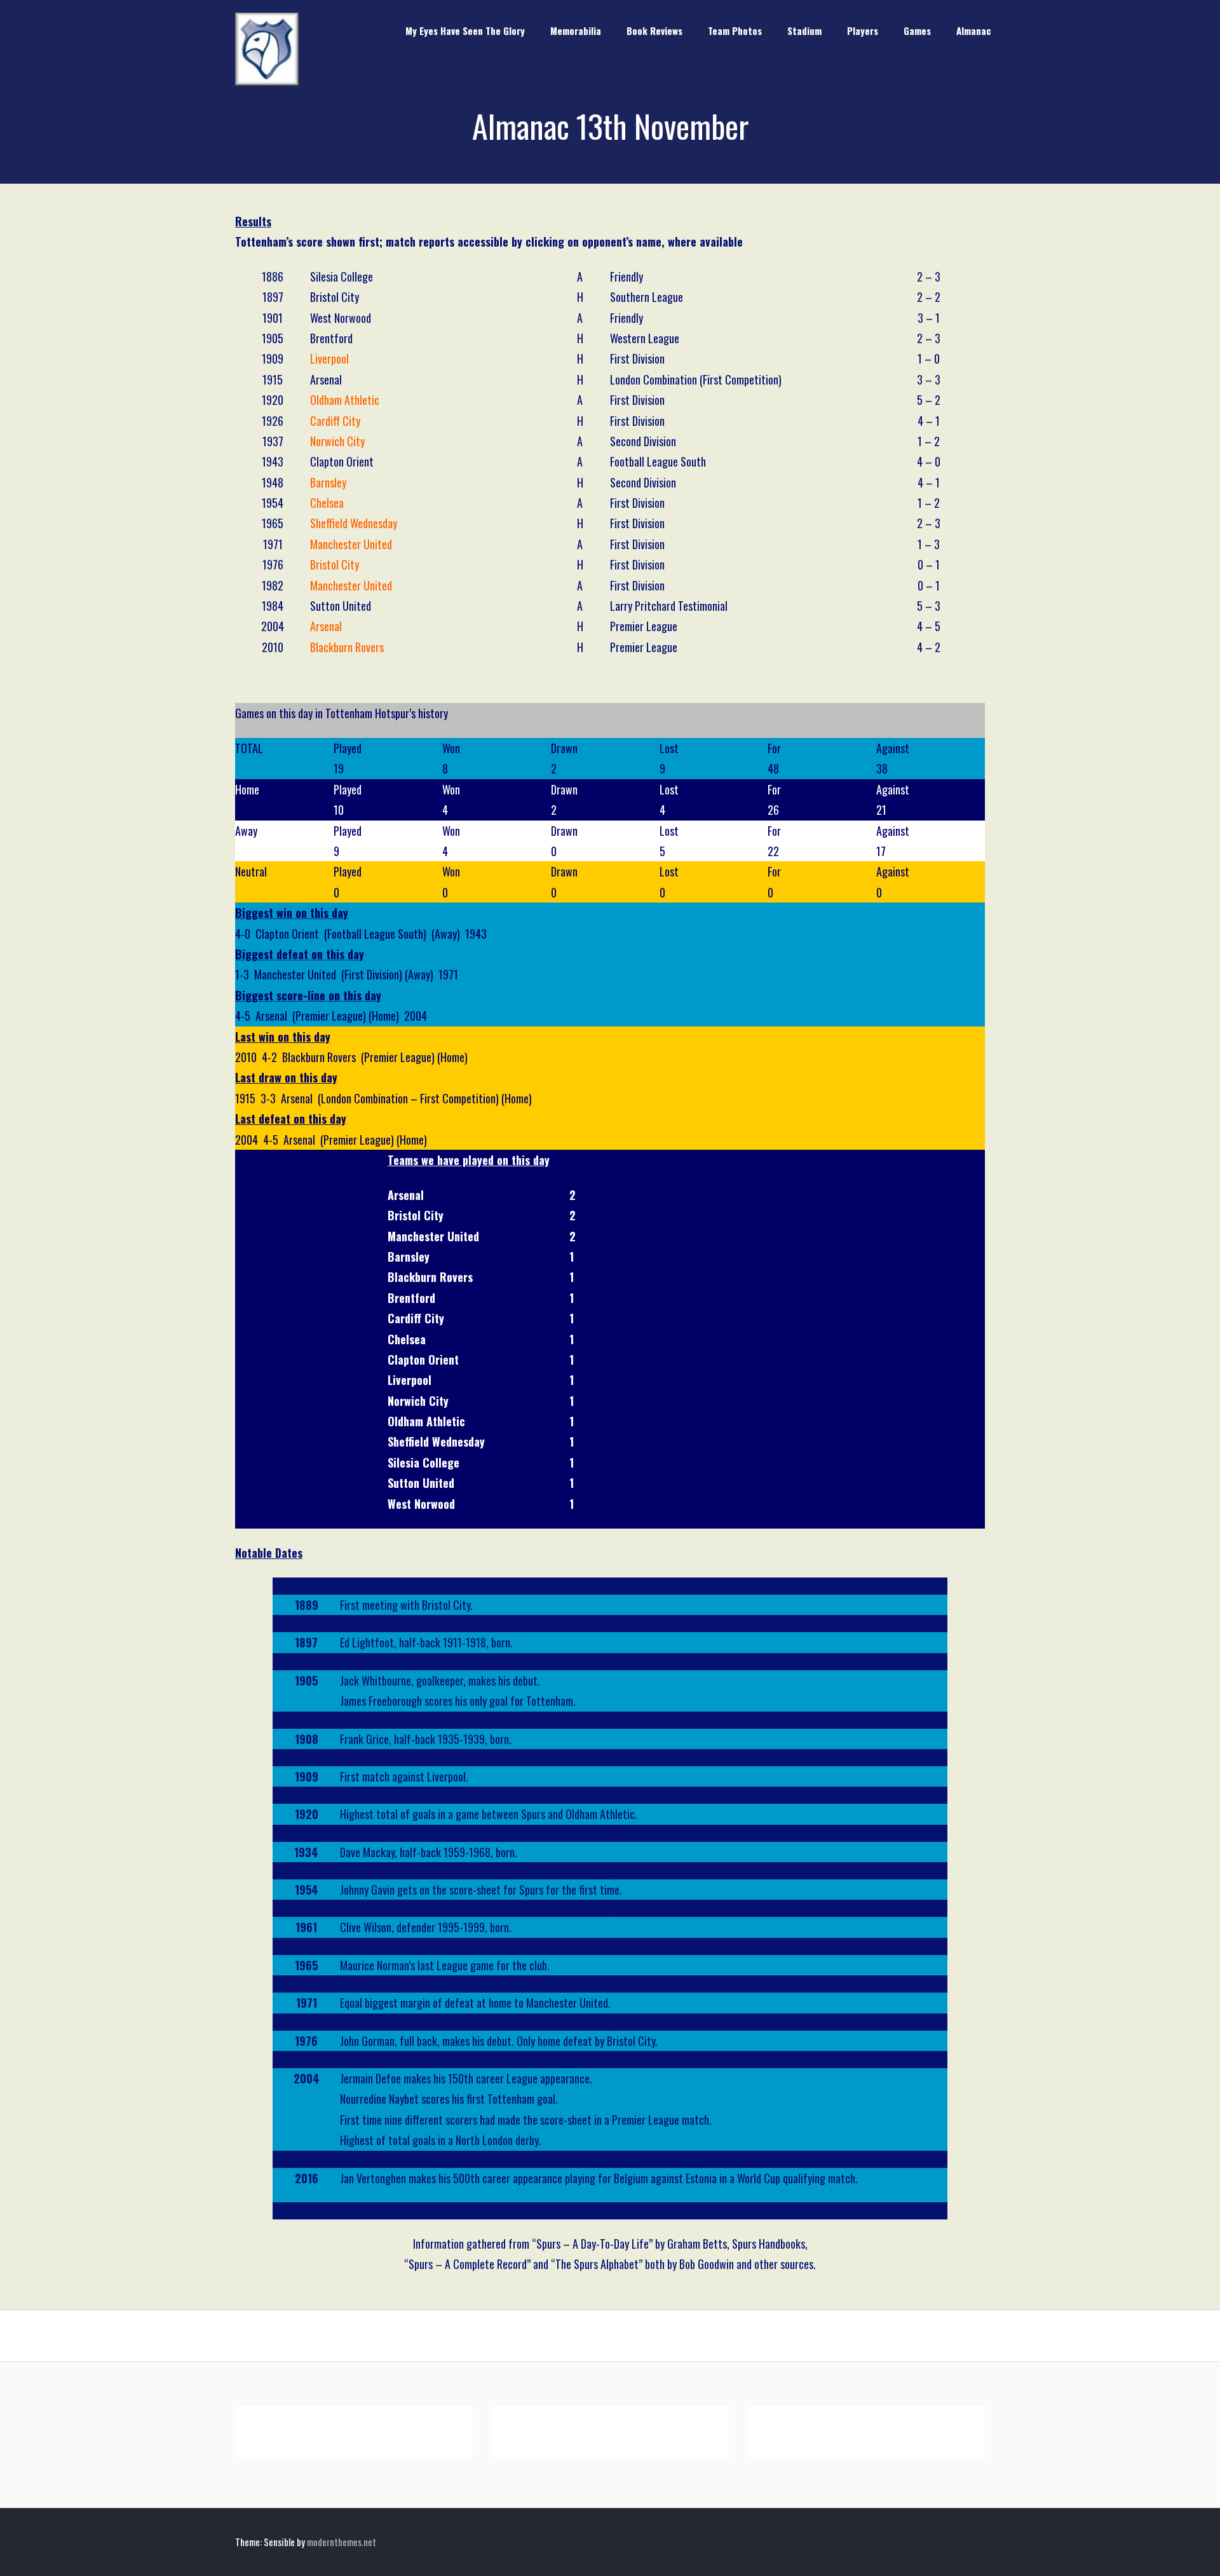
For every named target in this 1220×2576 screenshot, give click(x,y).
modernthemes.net (342, 2542)
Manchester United (351, 544)
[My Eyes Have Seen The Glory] (267, 81)
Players (863, 31)
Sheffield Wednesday (354, 523)
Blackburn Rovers (347, 647)
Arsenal (326, 626)
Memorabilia (576, 31)
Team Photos (735, 31)
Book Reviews (654, 31)
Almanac (974, 31)
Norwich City (337, 441)
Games (917, 31)
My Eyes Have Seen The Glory (465, 31)
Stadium (804, 31)
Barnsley (328, 482)
